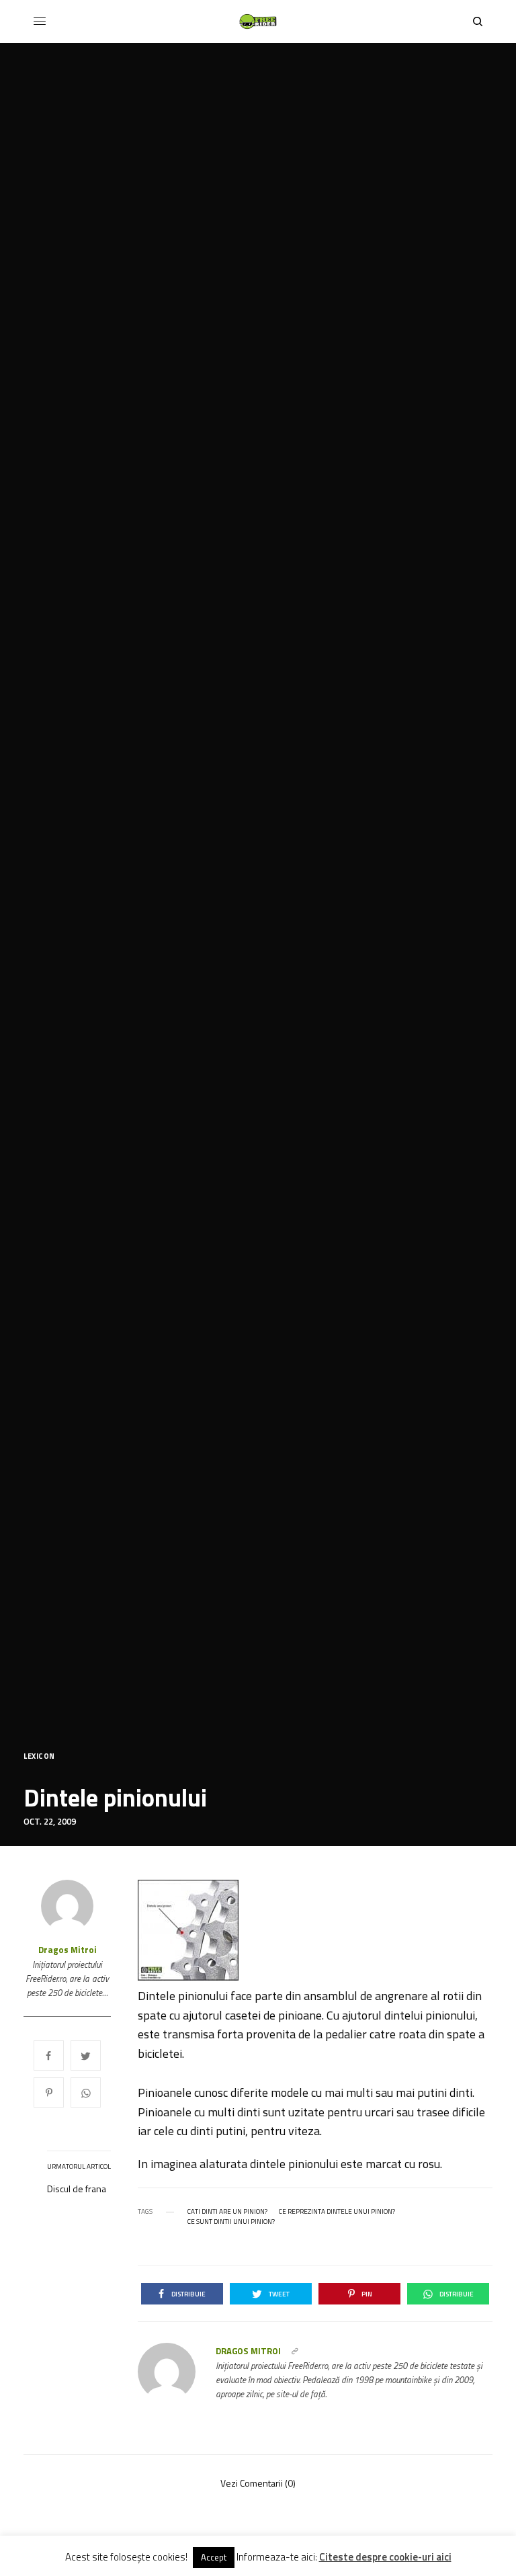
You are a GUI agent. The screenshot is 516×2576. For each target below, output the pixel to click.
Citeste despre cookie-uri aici (385, 2557)
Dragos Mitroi (68, 1950)
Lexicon (39, 1756)
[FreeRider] (258, 22)
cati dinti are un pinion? (227, 2212)
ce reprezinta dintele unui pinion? (337, 2212)
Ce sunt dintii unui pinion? (231, 2222)
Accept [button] (214, 2557)
